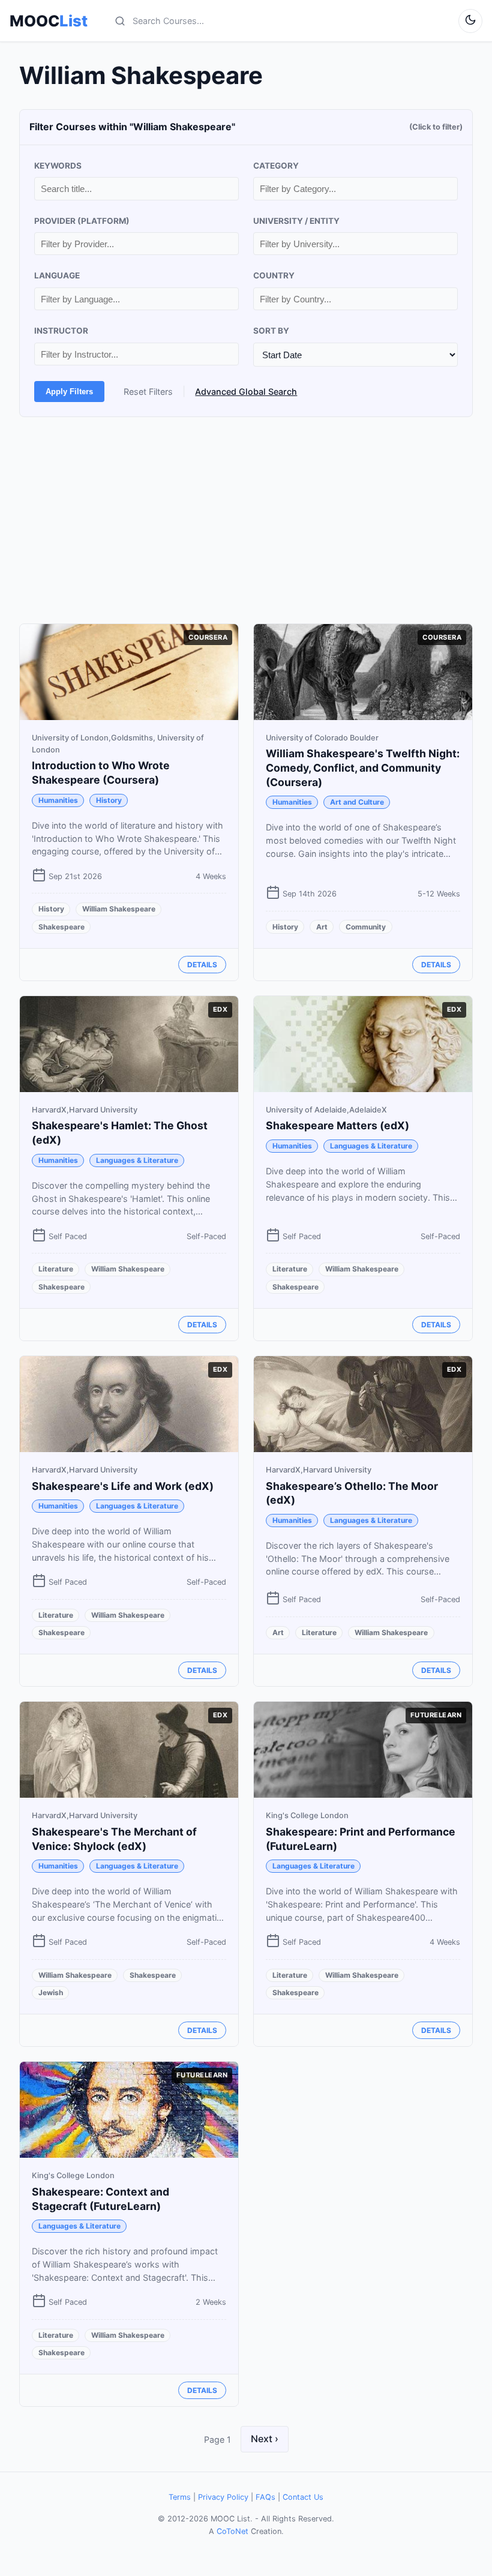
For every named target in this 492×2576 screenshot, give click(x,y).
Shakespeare (61, 927)
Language (57, 275)
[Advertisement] (246, 520)
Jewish (51, 1992)
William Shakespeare (119, 909)
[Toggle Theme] (470, 21)
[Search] (120, 21)
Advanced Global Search (246, 392)
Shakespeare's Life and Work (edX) (123, 1486)
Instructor (61, 331)
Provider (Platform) (82, 221)
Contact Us (303, 2497)
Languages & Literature (137, 1160)
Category (276, 166)
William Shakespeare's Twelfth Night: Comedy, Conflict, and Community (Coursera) (363, 768)
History (109, 800)
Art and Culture (357, 802)
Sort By (271, 331)
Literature (56, 1269)
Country (274, 275)
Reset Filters (148, 392)
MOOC (49, 21)
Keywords (58, 166)
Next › (265, 2439)
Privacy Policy (223, 2497)
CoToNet (232, 2531)
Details (202, 965)
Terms (180, 2497)
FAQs (265, 2497)
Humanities (58, 800)
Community (366, 927)
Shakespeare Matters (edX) (337, 1125)
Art (322, 927)
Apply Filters (69, 392)
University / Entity (296, 221)
